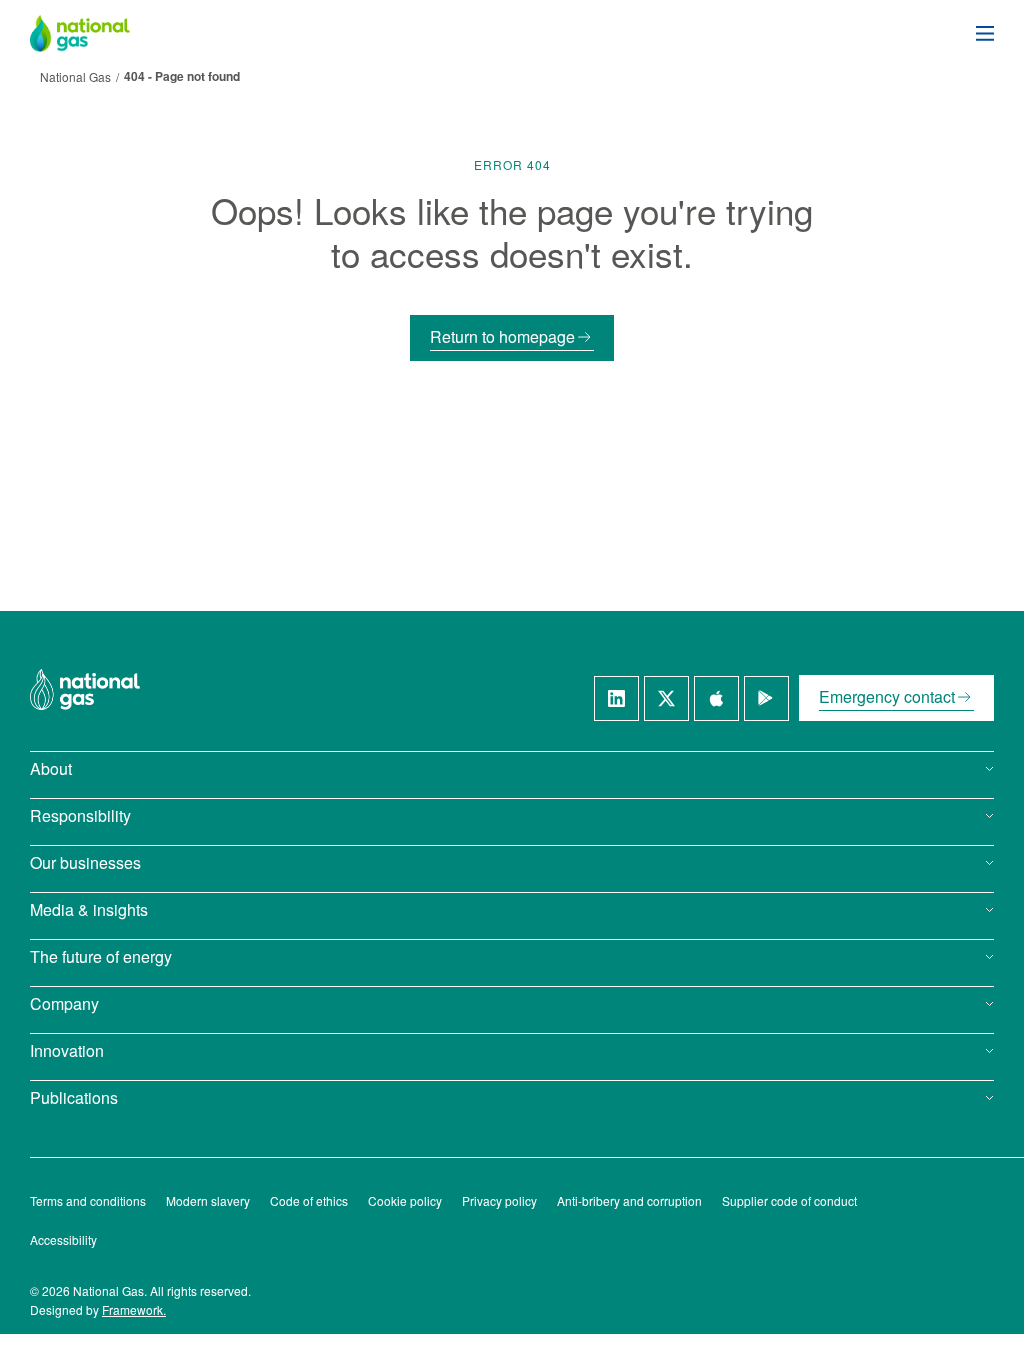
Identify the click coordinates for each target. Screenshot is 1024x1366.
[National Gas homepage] (95, 33)
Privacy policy (499, 1200)
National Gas (75, 76)
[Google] (766, 698)
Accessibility (63, 1239)
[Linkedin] (616, 698)
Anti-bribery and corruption (629, 1200)
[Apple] (716, 698)
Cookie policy (405, 1200)
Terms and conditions (88, 1200)
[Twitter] (666, 698)
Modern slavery (208, 1200)
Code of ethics (309, 1200)
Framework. (134, 1309)
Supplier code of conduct (789, 1200)
